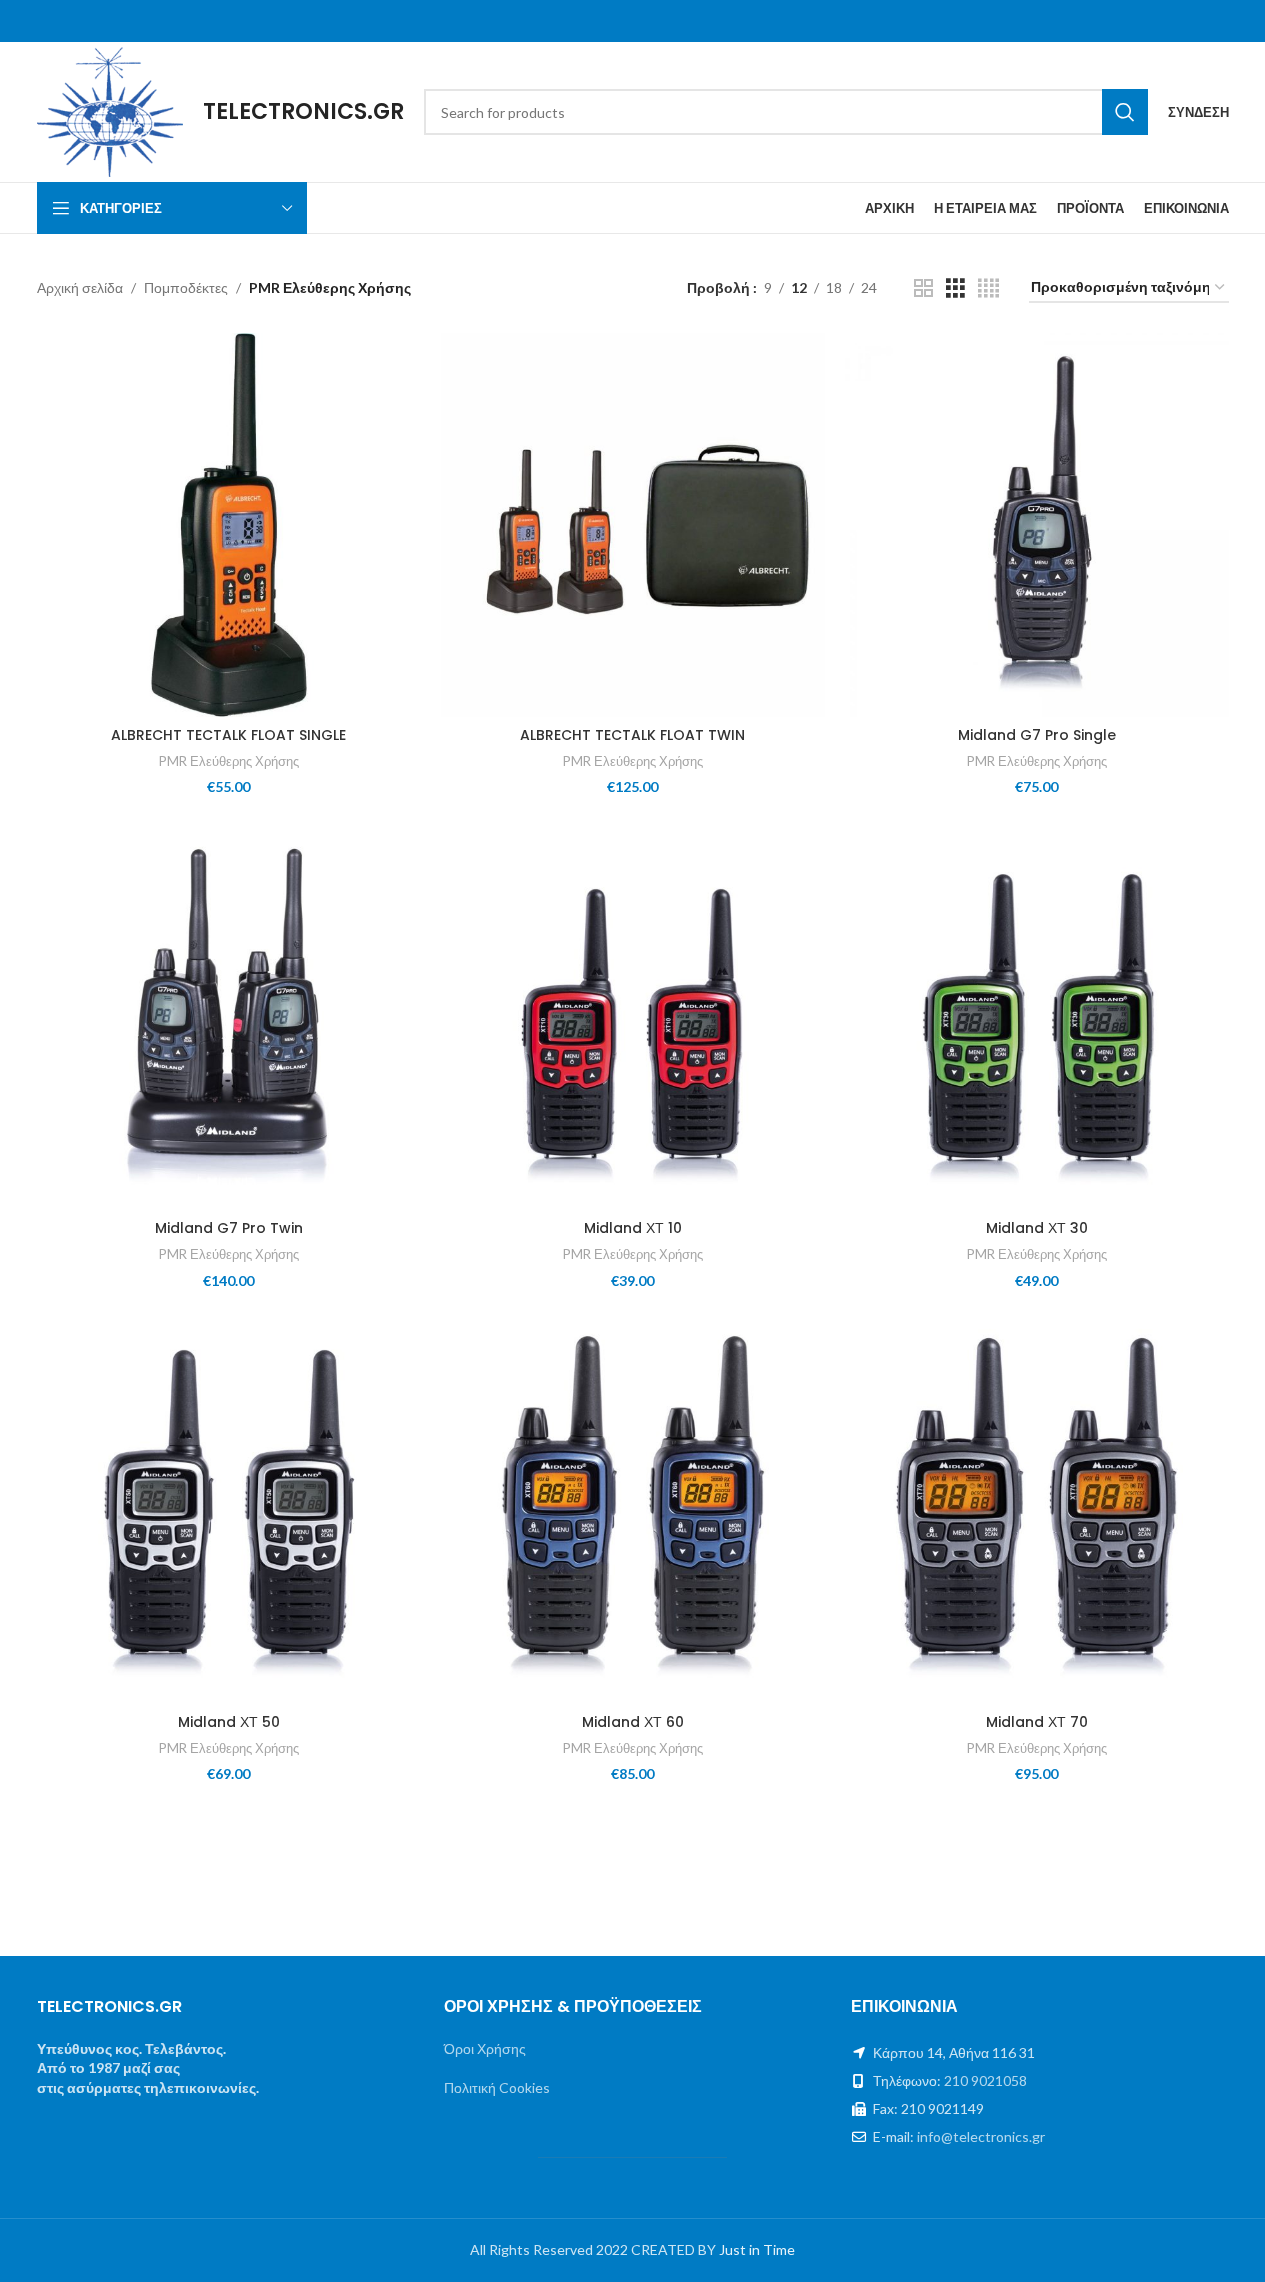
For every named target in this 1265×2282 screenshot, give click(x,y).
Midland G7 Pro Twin (229, 1228)
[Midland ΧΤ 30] (1037, 1018)
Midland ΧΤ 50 (229, 1722)
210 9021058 (985, 2080)
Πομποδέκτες (186, 287)
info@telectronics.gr (981, 2136)
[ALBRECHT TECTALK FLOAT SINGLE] (229, 525)
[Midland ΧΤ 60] (633, 1511)
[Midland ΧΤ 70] (1037, 1511)
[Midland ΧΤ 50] (229, 1511)
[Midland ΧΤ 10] (633, 1018)
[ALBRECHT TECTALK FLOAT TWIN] (633, 525)
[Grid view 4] (988, 288)
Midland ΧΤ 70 (1037, 1722)
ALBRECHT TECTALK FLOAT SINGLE (228, 735)
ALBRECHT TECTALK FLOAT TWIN (632, 735)
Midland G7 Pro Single (1037, 735)
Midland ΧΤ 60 (633, 1722)
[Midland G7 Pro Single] (1037, 525)
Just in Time (757, 2249)
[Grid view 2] (923, 288)
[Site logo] (110, 110)
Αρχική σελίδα (80, 287)
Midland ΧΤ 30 (1037, 1228)
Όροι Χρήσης (485, 2048)
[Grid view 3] (955, 288)
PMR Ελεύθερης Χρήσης (229, 761)
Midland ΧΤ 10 (633, 1228)
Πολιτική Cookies (497, 2087)
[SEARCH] (1125, 112)
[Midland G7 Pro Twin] (229, 1018)
